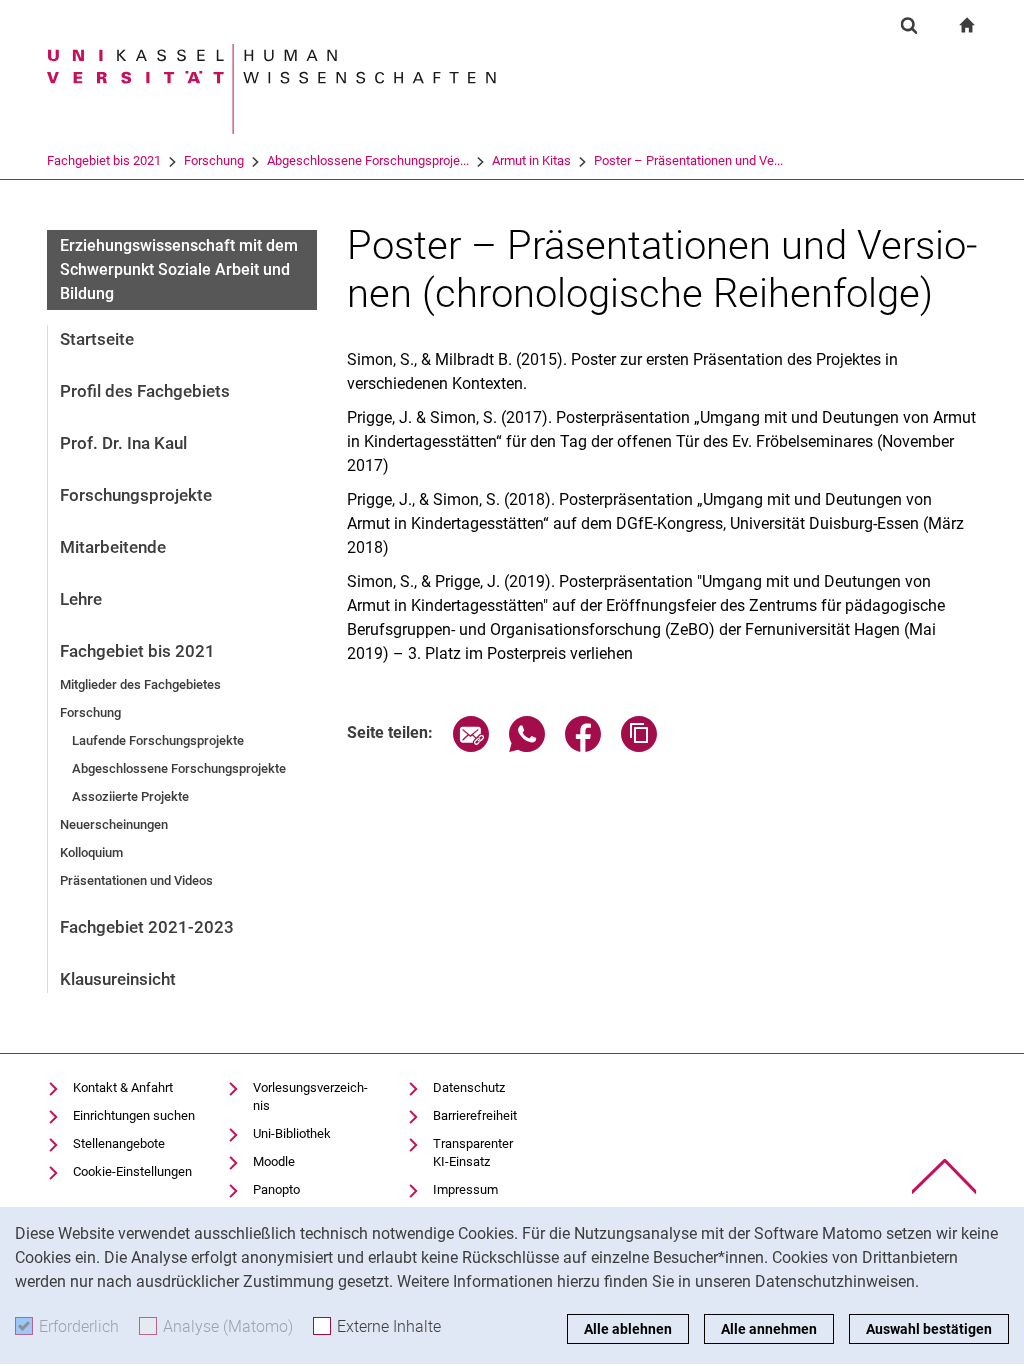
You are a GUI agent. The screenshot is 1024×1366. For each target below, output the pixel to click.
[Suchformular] (909, 25)
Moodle (274, 1161)
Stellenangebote (119, 1143)
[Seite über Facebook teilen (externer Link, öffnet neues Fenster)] (583, 746)
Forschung (214, 160)
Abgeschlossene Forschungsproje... (368, 160)
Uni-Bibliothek (292, 1133)
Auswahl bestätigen (929, 1329)
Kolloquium (91, 852)
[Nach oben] (944, 1176)
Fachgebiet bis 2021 (104, 160)
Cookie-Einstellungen (132, 1171)
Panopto (276, 1189)
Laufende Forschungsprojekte (158, 740)
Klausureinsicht (118, 979)
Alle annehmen (769, 1329)
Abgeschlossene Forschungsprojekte (179, 768)
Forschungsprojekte (136, 495)
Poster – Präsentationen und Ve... (688, 160)
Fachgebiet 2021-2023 (147, 927)
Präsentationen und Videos (136, 880)
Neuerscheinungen (114, 824)
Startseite (97, 339)
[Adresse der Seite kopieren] (639, 746)
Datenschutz (469, 1087)
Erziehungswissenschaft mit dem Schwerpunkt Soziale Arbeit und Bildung (179, 269)
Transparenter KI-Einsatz (473, 1152)
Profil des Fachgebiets (145, 391)
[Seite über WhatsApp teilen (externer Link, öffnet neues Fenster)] (527, 746)
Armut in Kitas (531, 160)
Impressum (465, 1189)
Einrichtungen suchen (134, 1115)
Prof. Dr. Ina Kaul (123, 443)
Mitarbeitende (113, 547)
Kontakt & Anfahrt (123, 1087)
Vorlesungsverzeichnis (310, 1096)
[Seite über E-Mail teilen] (471, 746)
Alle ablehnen (628, 1329)
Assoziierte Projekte (130, 796)
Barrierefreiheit (475, 1115)
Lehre (81, 599)
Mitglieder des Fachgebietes (140, 684)
